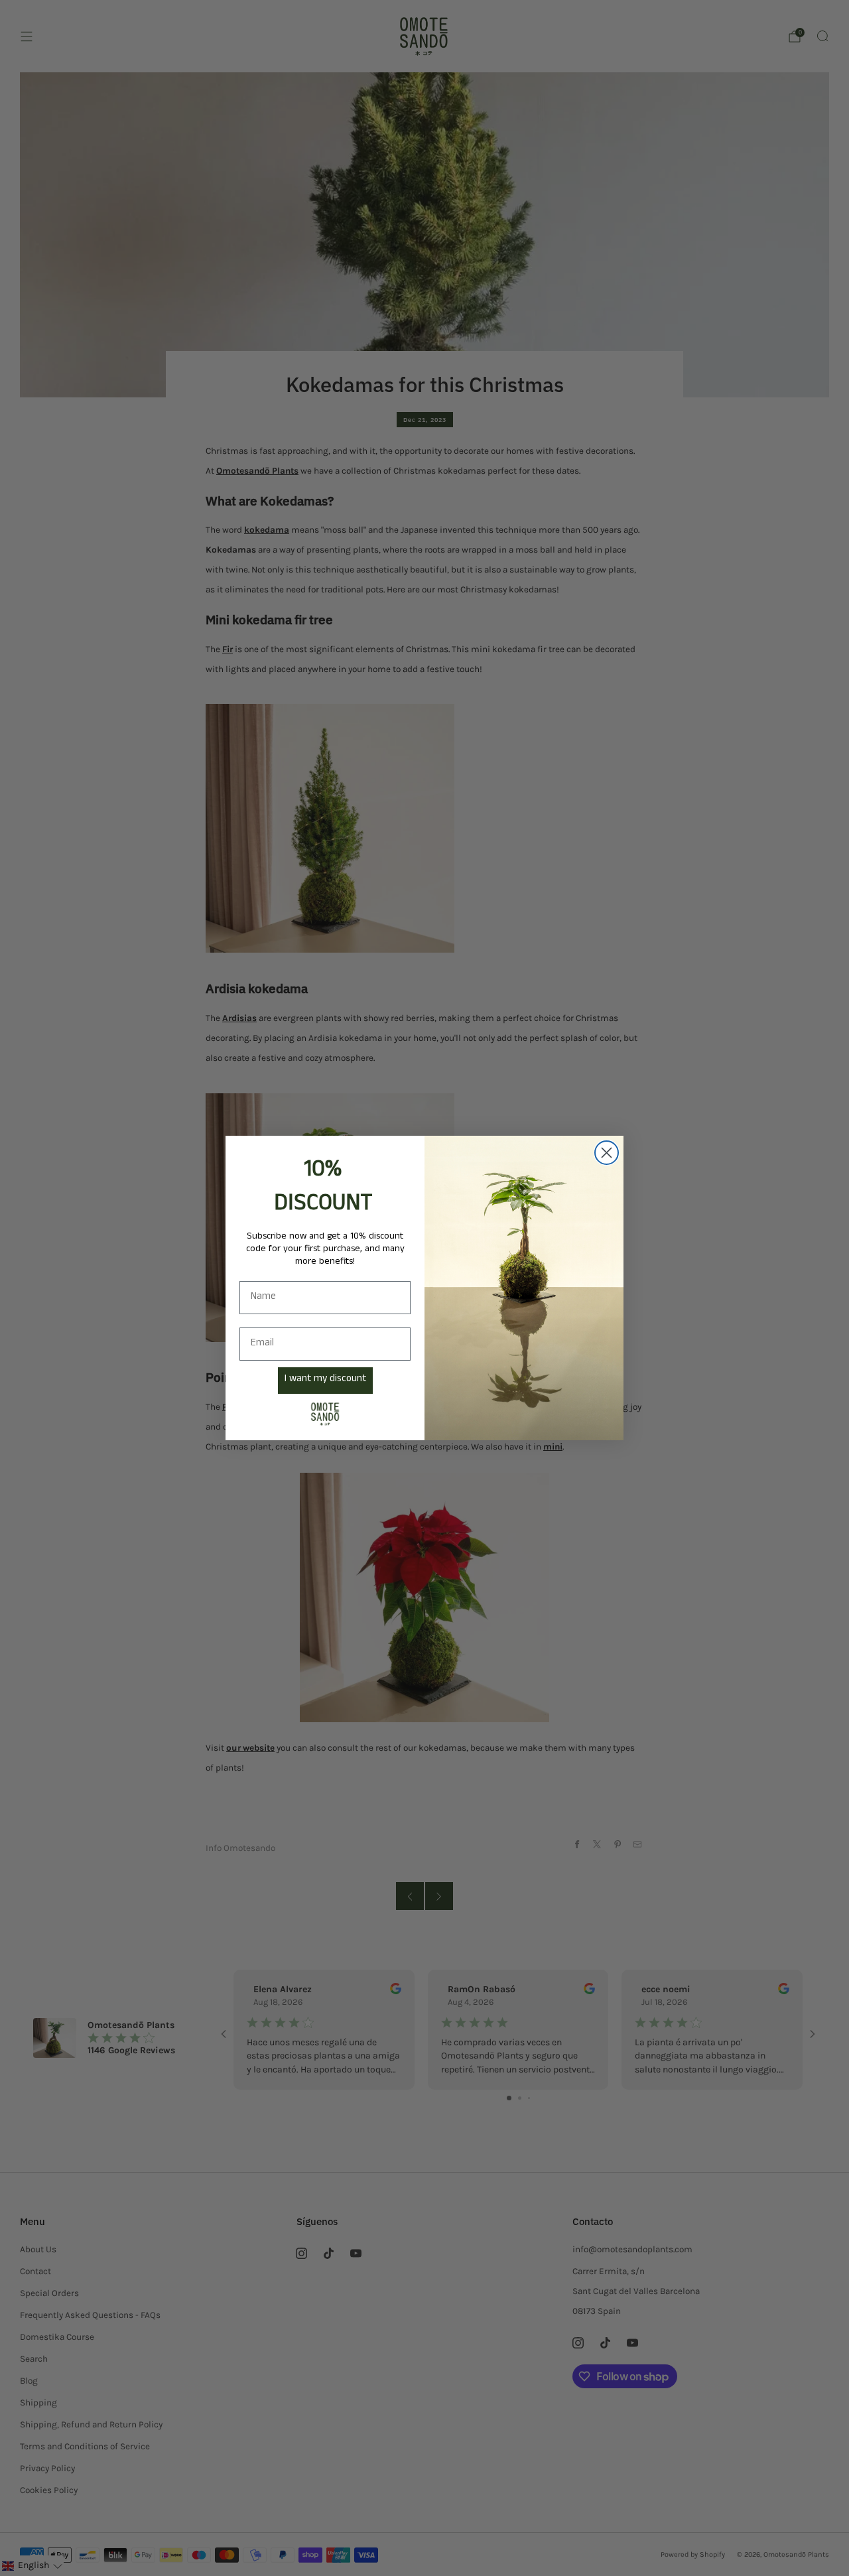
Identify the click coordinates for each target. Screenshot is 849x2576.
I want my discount (325, 1380)
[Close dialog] (607, 1153)
